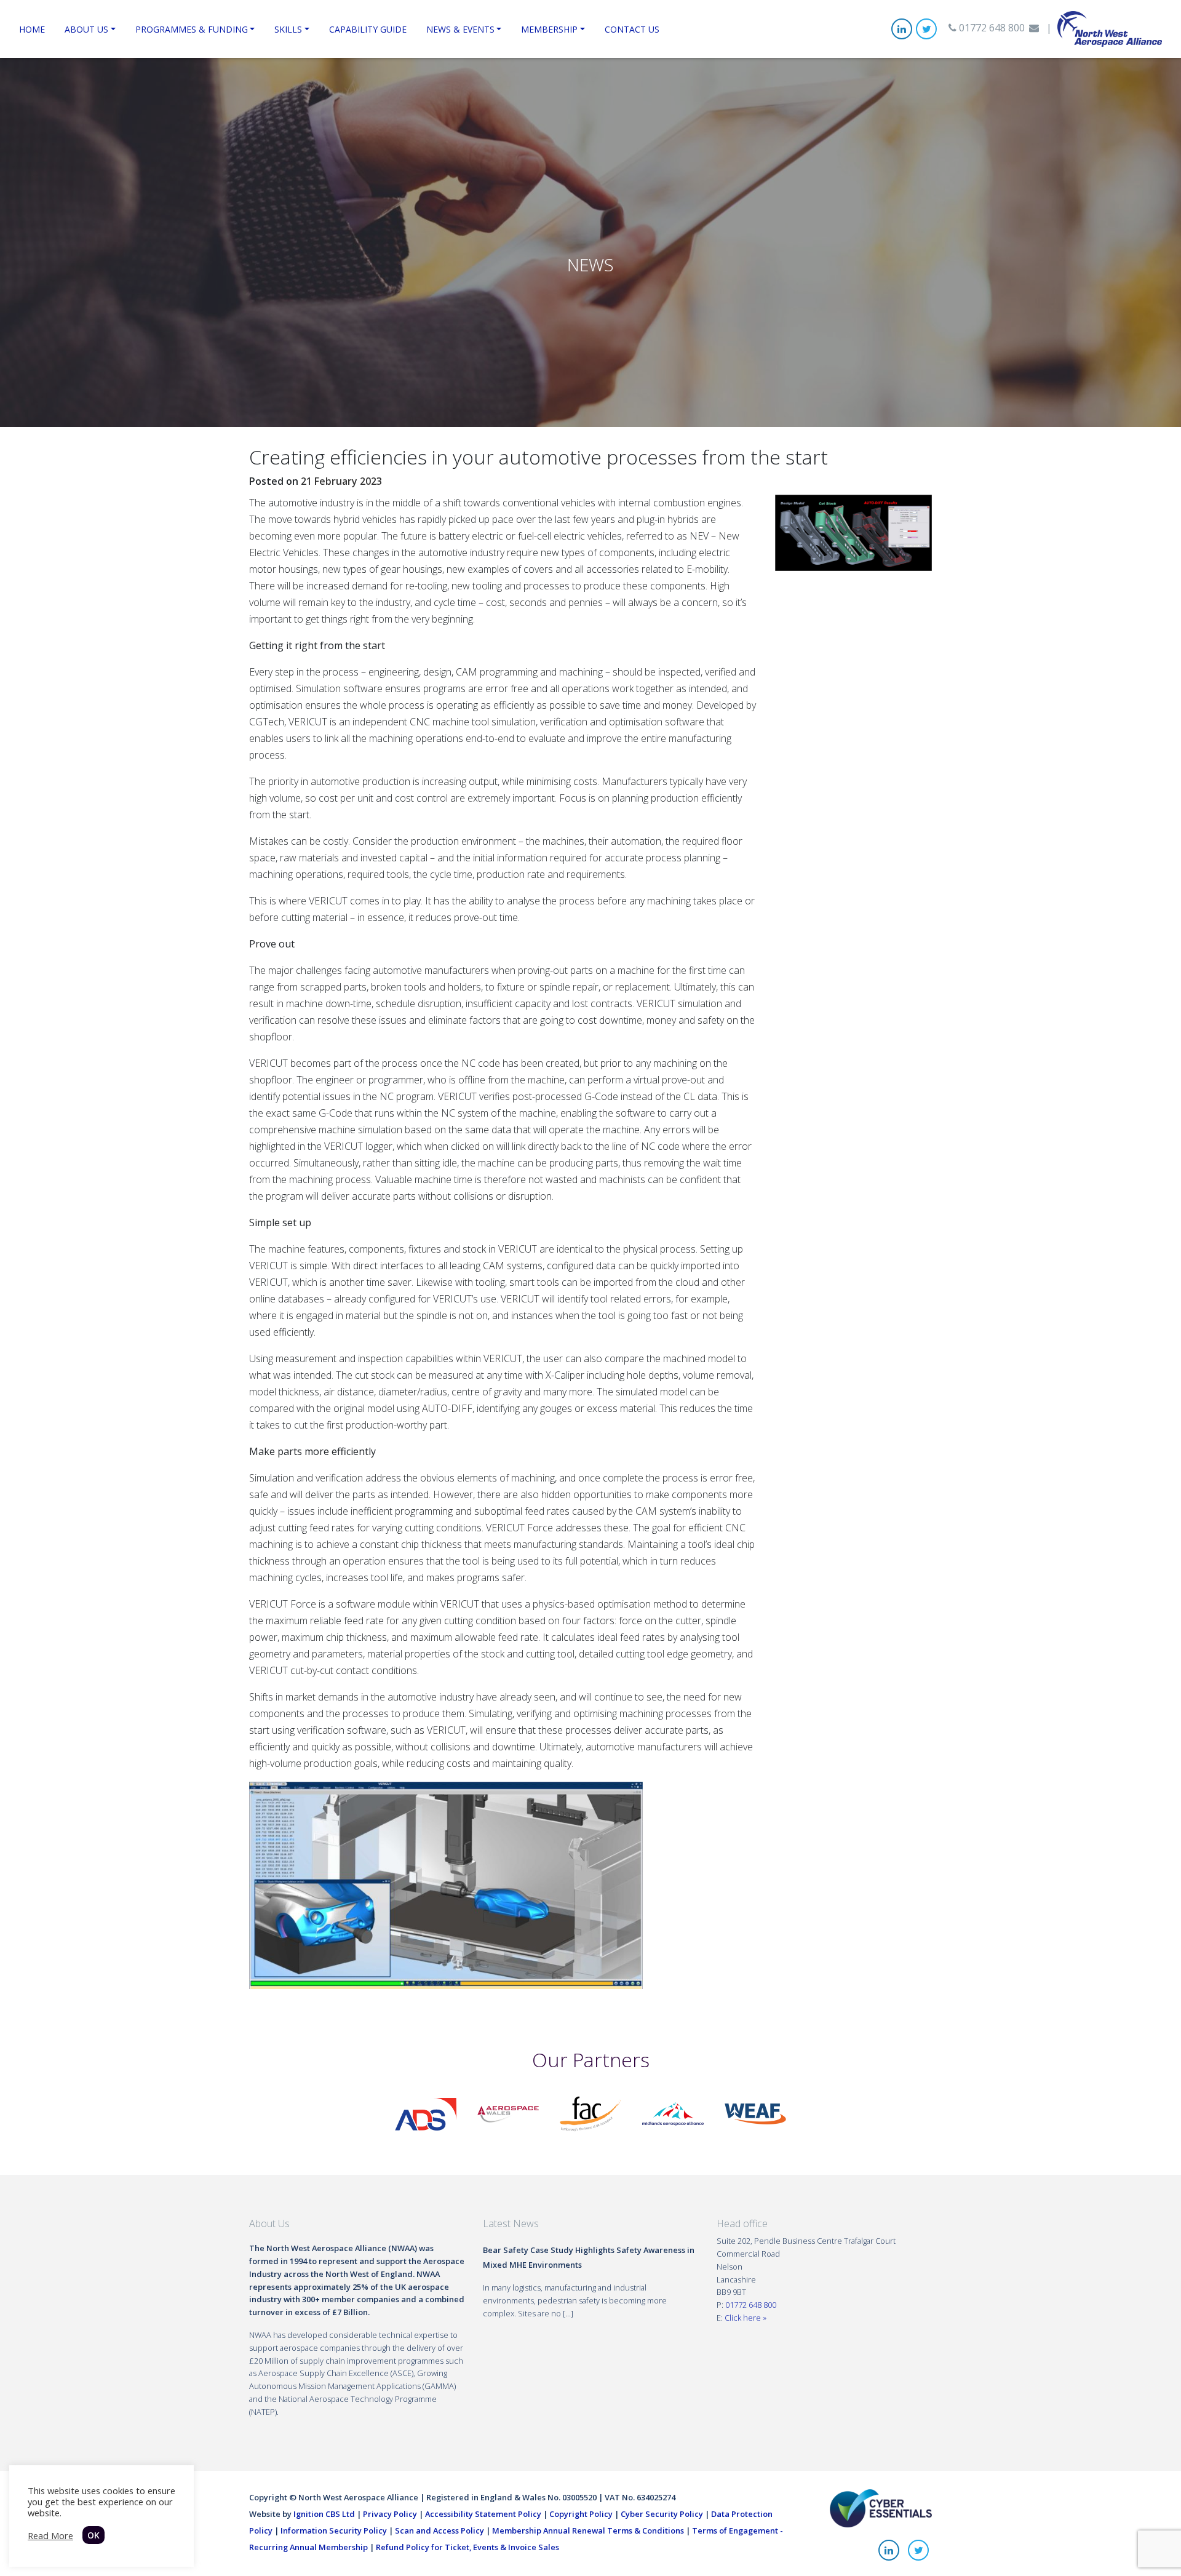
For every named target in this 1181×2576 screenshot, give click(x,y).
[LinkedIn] (902, 29)
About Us (86, 29)
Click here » (746, 2318)
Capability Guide (368, 29)
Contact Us (632, 29)
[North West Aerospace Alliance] (1110, 28)
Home (32, 29)
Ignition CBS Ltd (324, 2514)
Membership (549, 29)
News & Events (460, 29)
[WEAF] (755, 2113)
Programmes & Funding (192, 29)
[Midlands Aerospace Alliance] (673, 2113)
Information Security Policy (334, 2530)
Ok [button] (93, 2535)
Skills (288, 29)
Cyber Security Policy (662, 2514)
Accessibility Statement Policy (483, 2514)
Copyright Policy (581, 2514)
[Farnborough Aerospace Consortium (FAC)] (590, 2113)
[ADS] (426, 2113)
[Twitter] (926, 29)
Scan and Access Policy (439, 2530)
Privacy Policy (390, 2514)
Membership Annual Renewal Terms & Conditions (588, 2530)
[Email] (1034, 28)
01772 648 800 (991, 28)
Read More (50, 2535)
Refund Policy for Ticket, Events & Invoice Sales (467, 2547)
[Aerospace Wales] (508, 2113)
